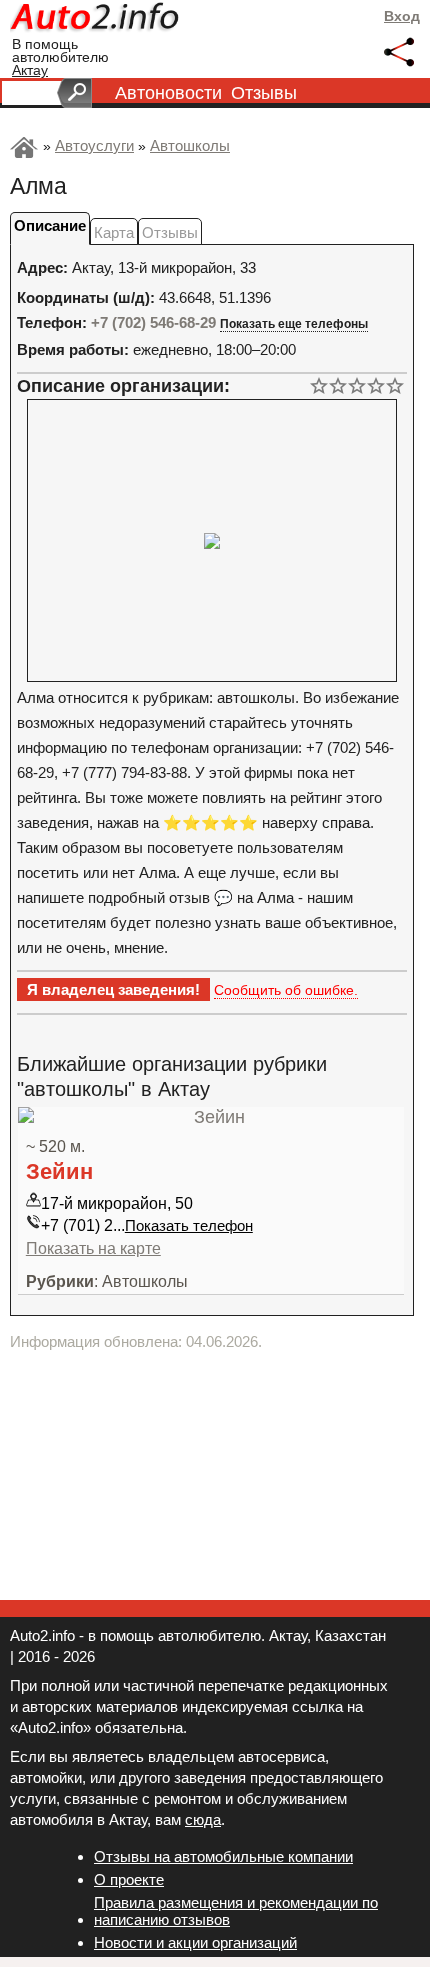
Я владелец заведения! (113, 989)
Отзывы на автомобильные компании (223, 1856)
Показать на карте (93, 1248)
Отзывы (264, 93)
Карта (114, 232)
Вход (402, 16)
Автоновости (168, 93)
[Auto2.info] (96, 19)
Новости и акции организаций (195, 1942)
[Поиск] (74, 93)
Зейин (59, 1171)
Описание (50, 225)
